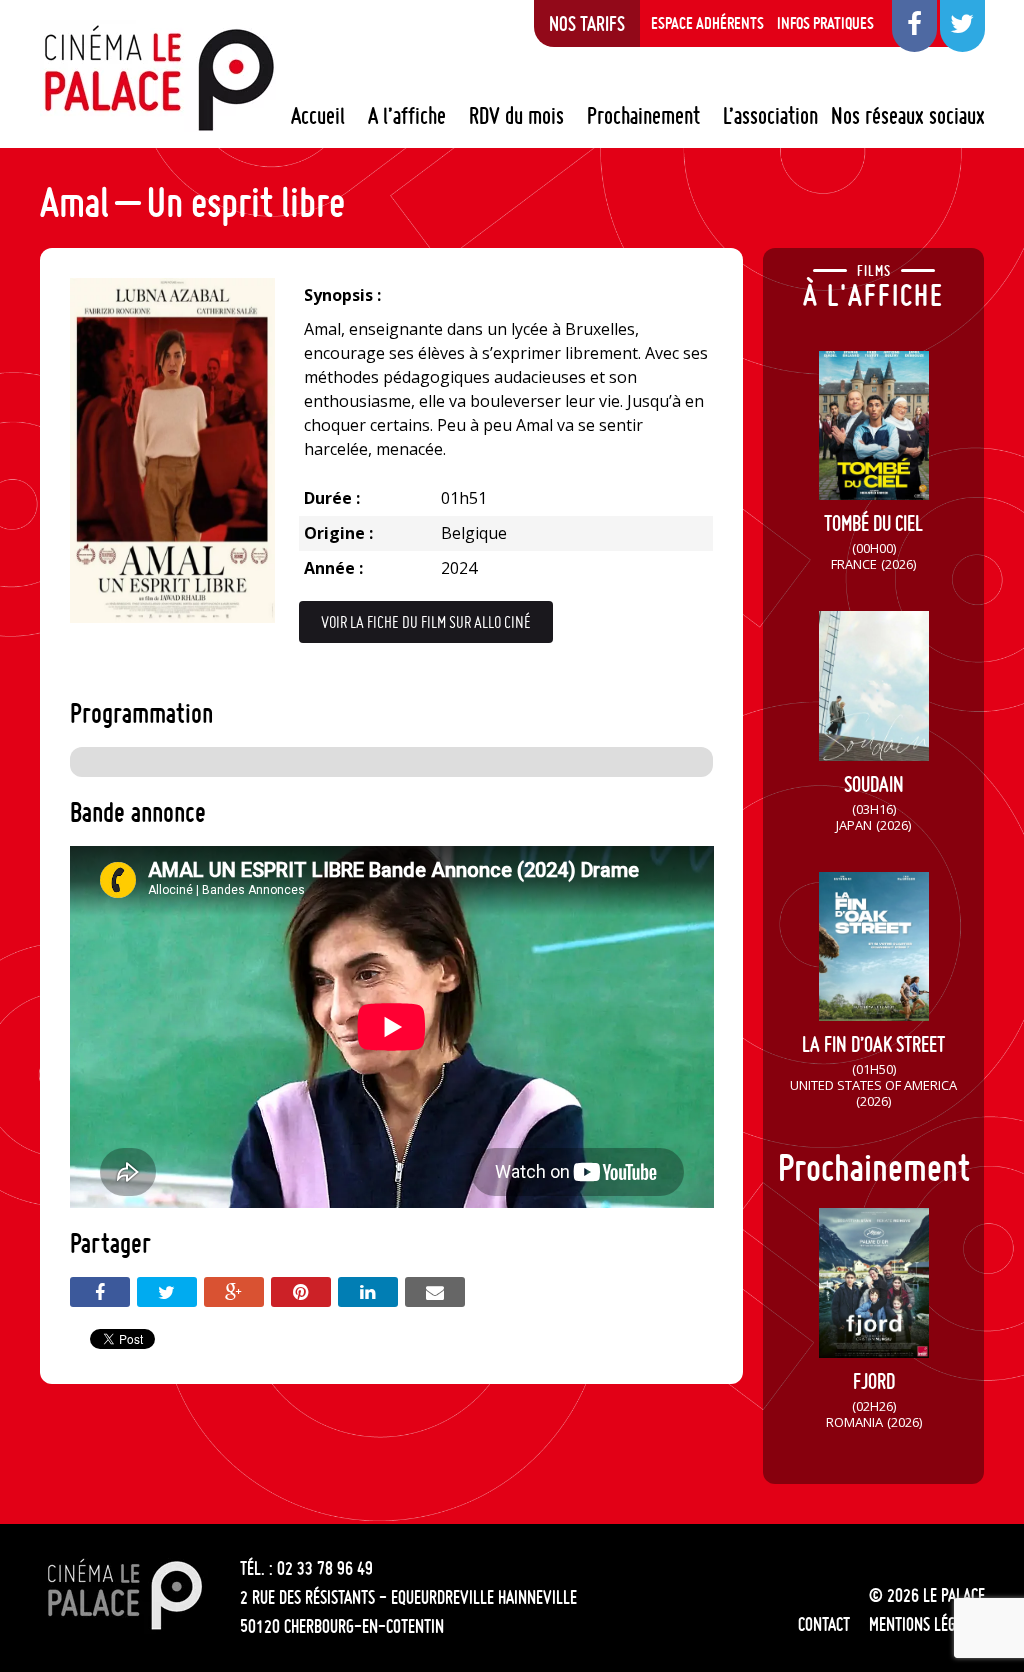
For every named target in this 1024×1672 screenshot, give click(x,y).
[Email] (435, 1292)
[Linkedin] (368, 1292)
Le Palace (158, 78)
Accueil (318, 116)
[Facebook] (100, 1292)
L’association (770, 116)
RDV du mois (516, 116)
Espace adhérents (707, 23)
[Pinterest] (301, 1292)
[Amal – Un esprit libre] (172, 617)
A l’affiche (407, 116)
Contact (824, 1624)
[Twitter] (167, 1292)
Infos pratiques (825, 23)
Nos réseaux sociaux (908, 116)
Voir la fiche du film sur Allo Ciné (426, 622)
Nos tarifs (587, 23)
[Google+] (234, 1292)
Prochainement (643, 116)
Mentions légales (927, 1624)
